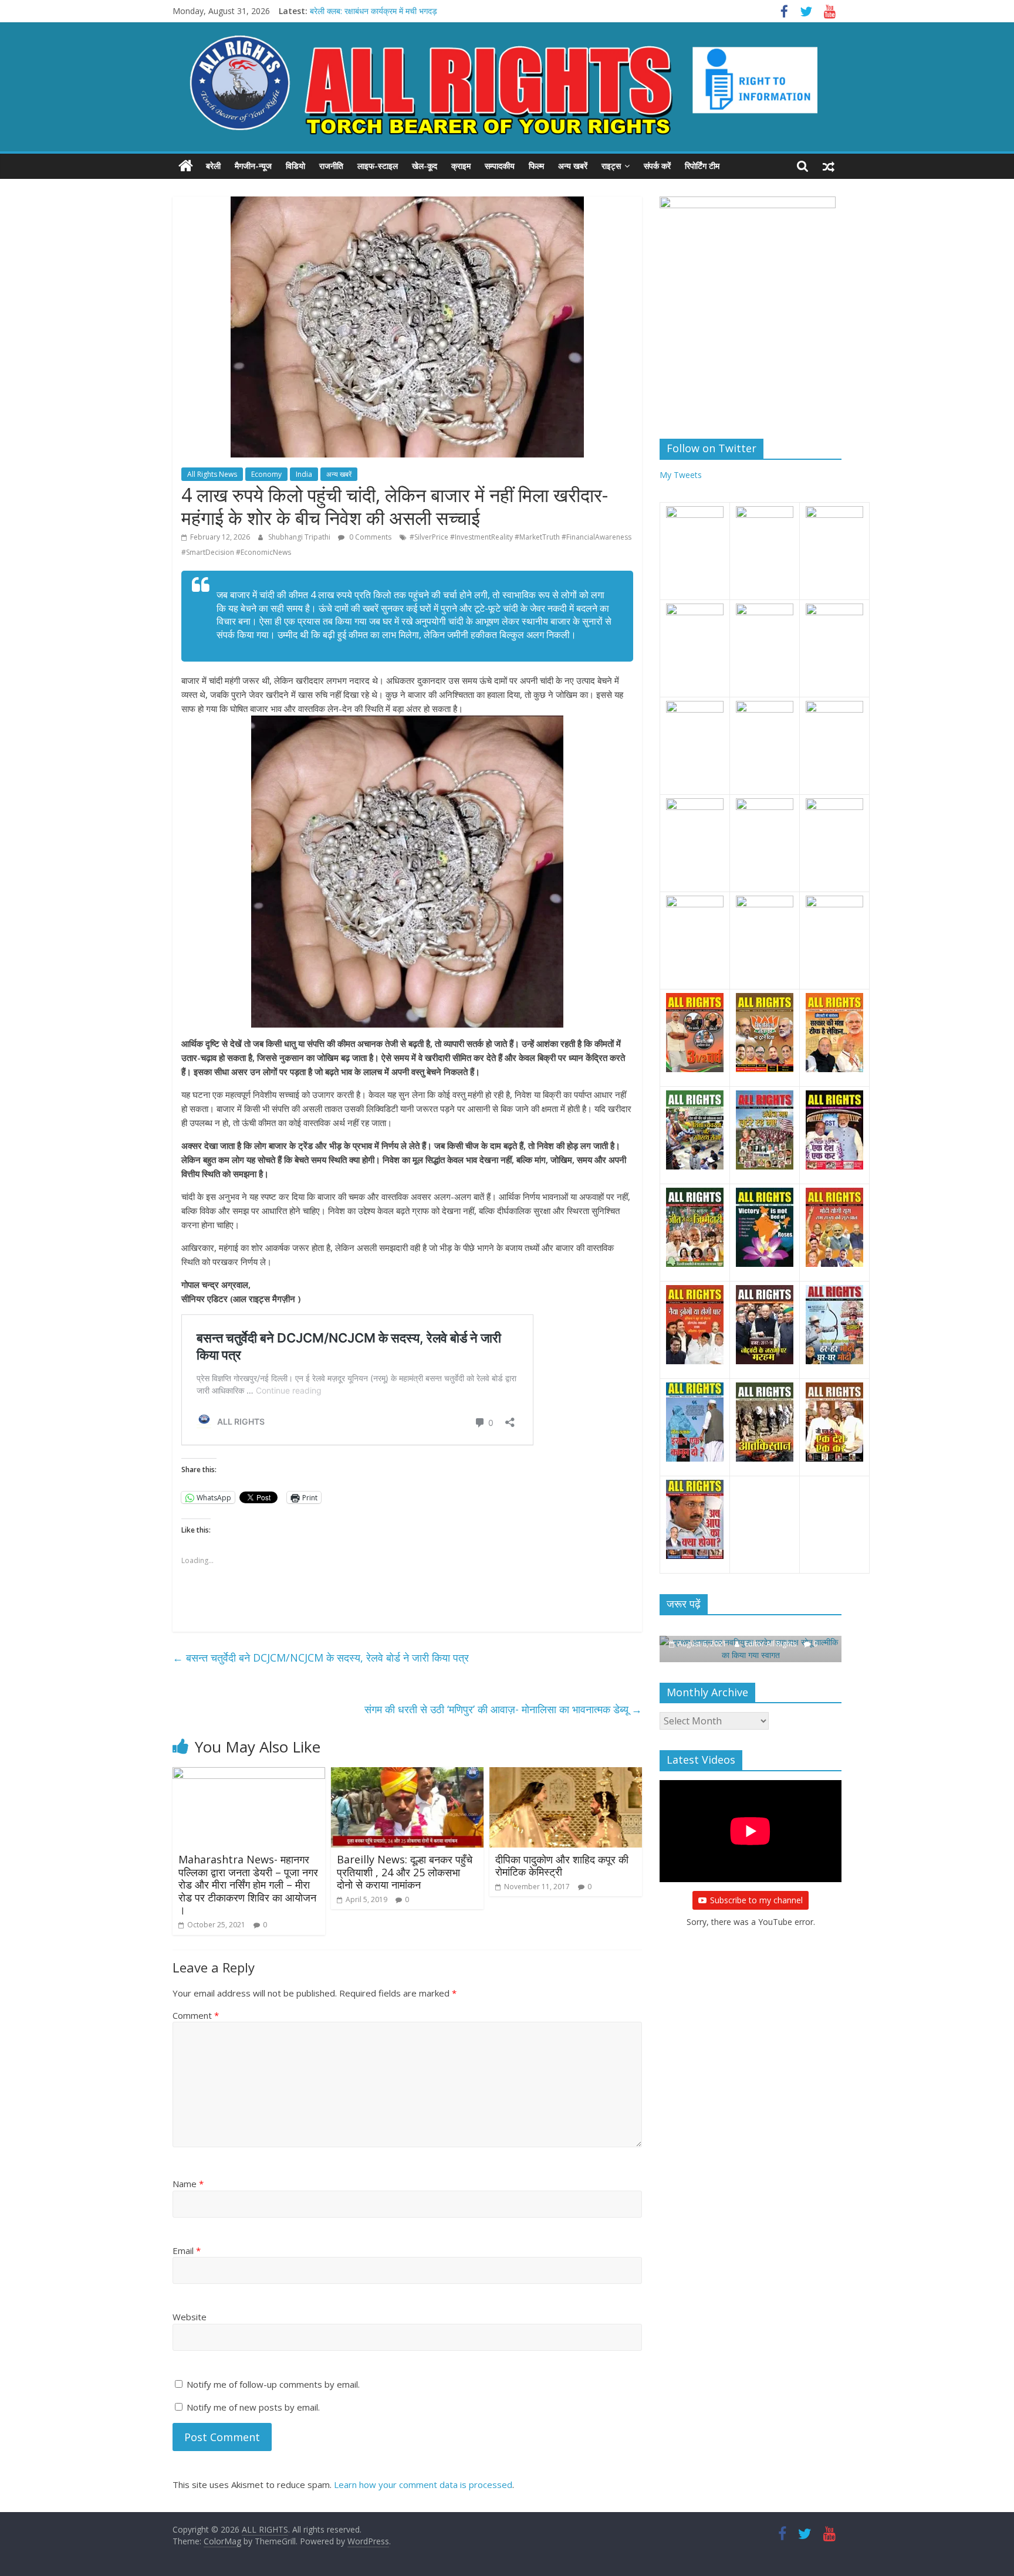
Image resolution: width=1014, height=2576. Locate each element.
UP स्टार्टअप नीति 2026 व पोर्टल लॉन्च (368, 11)
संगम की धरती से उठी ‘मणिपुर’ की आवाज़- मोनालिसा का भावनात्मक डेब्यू (503, 1709)
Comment (196, 2015)
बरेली (213, 166)
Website (190, 2317)
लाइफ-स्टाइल (378, 166)
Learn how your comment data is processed (423, 2485)
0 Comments (369, 537)
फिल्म (536, 166)
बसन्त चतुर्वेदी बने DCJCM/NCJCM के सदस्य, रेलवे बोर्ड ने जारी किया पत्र (321, 1658)
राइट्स (611, 166)
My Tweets (681, 475)
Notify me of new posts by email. (253, 2407)
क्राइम (461, 166)
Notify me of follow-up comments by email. (273, 2384)
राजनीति (331, 166)
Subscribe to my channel (756, 1887)
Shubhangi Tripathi (300, 537)
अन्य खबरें (573, 166)
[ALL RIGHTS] (186, 166)
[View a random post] (829, 166)
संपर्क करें (657, 166)
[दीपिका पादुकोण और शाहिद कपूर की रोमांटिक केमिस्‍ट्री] (566, 1774)
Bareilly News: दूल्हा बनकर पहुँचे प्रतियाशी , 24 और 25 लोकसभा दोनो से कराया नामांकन (405, 1872)
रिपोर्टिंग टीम (702, 166)
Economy (266, 474)
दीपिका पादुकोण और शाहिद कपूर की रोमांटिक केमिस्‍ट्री (562, 1866)
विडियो (295, 166)
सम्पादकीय (500, 166)
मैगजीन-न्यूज (253, 166)
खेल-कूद (425, 166)
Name (188, 2184)
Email (187, 2250)
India (304, 474)
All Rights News (212, 474)
